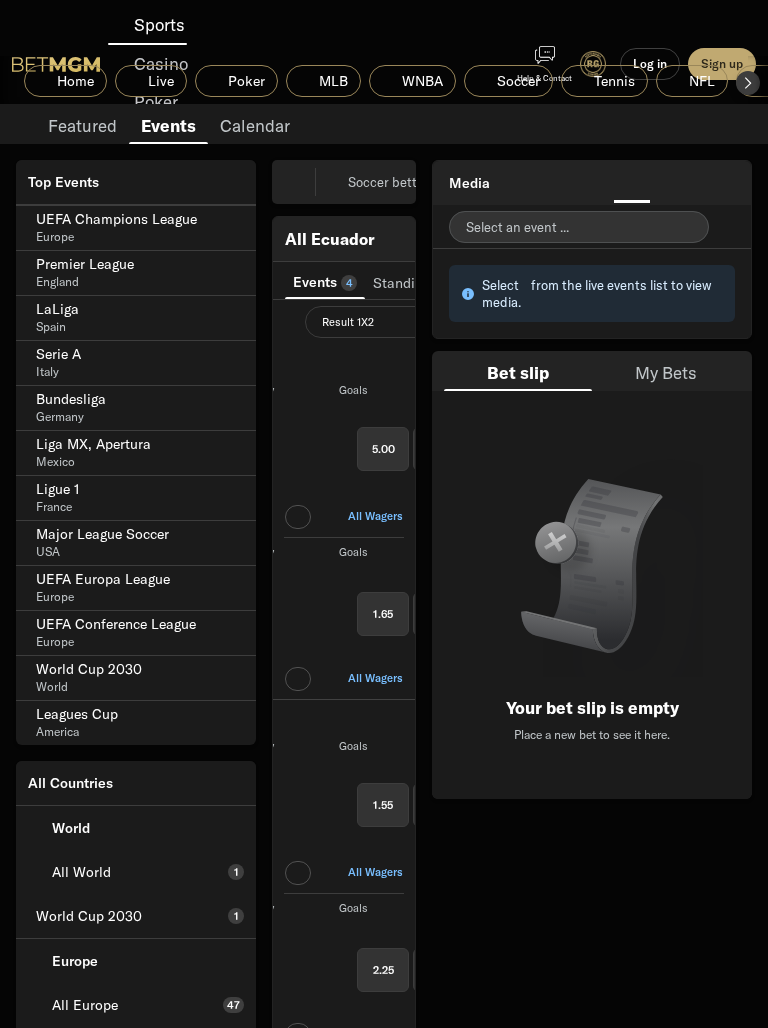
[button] (748, 83)
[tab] (82, 124)
